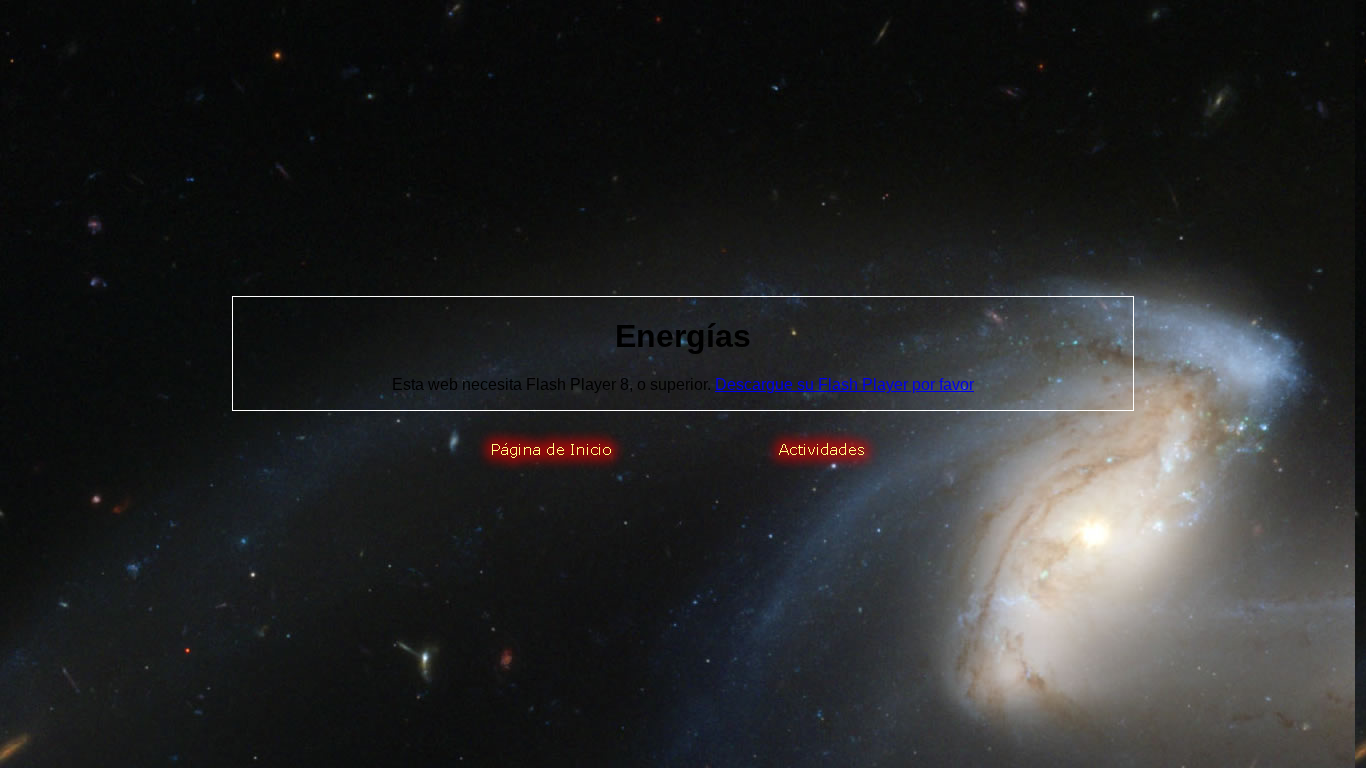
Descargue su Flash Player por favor (844, 384)
